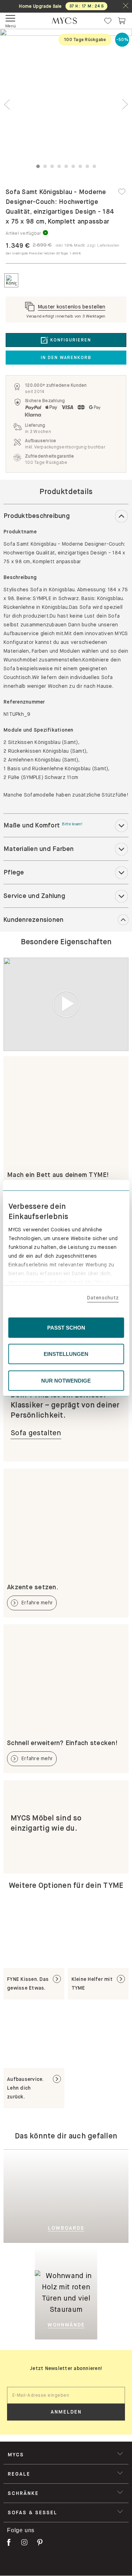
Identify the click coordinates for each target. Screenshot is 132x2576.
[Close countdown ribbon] (126, 6)
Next (125, 104)
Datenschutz (103, 1298)
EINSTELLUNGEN (66, 1354)
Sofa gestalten (36, 1433)
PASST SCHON (66, 1327)
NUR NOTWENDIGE (66, 1380)
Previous (7, 104)
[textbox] (66, 2395)
